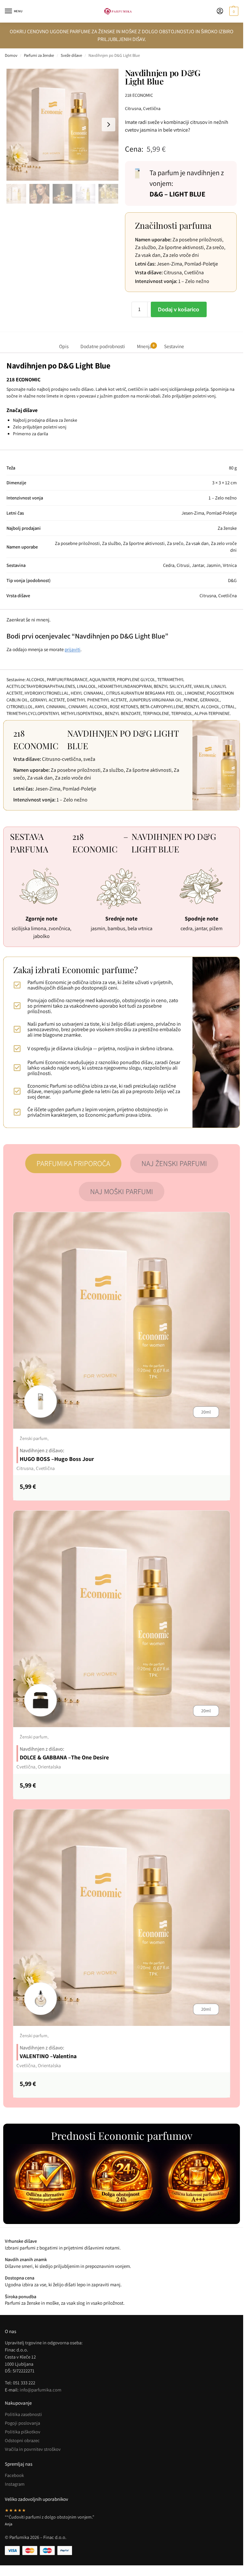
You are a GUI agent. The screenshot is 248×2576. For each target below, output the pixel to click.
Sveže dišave (71, 55)
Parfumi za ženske (39, 55)
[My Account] (220, 11)
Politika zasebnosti (23, 2414)
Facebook (14, 2475)
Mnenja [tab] (146, 346)
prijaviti (72, 649)
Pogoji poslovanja (22, 2423)
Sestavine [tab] (174, 346)
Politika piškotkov (23, 2432)
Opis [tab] (64, 346)
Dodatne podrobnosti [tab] (103, 346)
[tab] (73, 1163)
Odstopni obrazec (22, 2440)
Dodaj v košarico (179, 309)
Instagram (15, 2484)
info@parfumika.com (41, 2390)
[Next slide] (108, 125)
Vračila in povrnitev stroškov (33, 2449)
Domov (11, 55)
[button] (233, 11)
